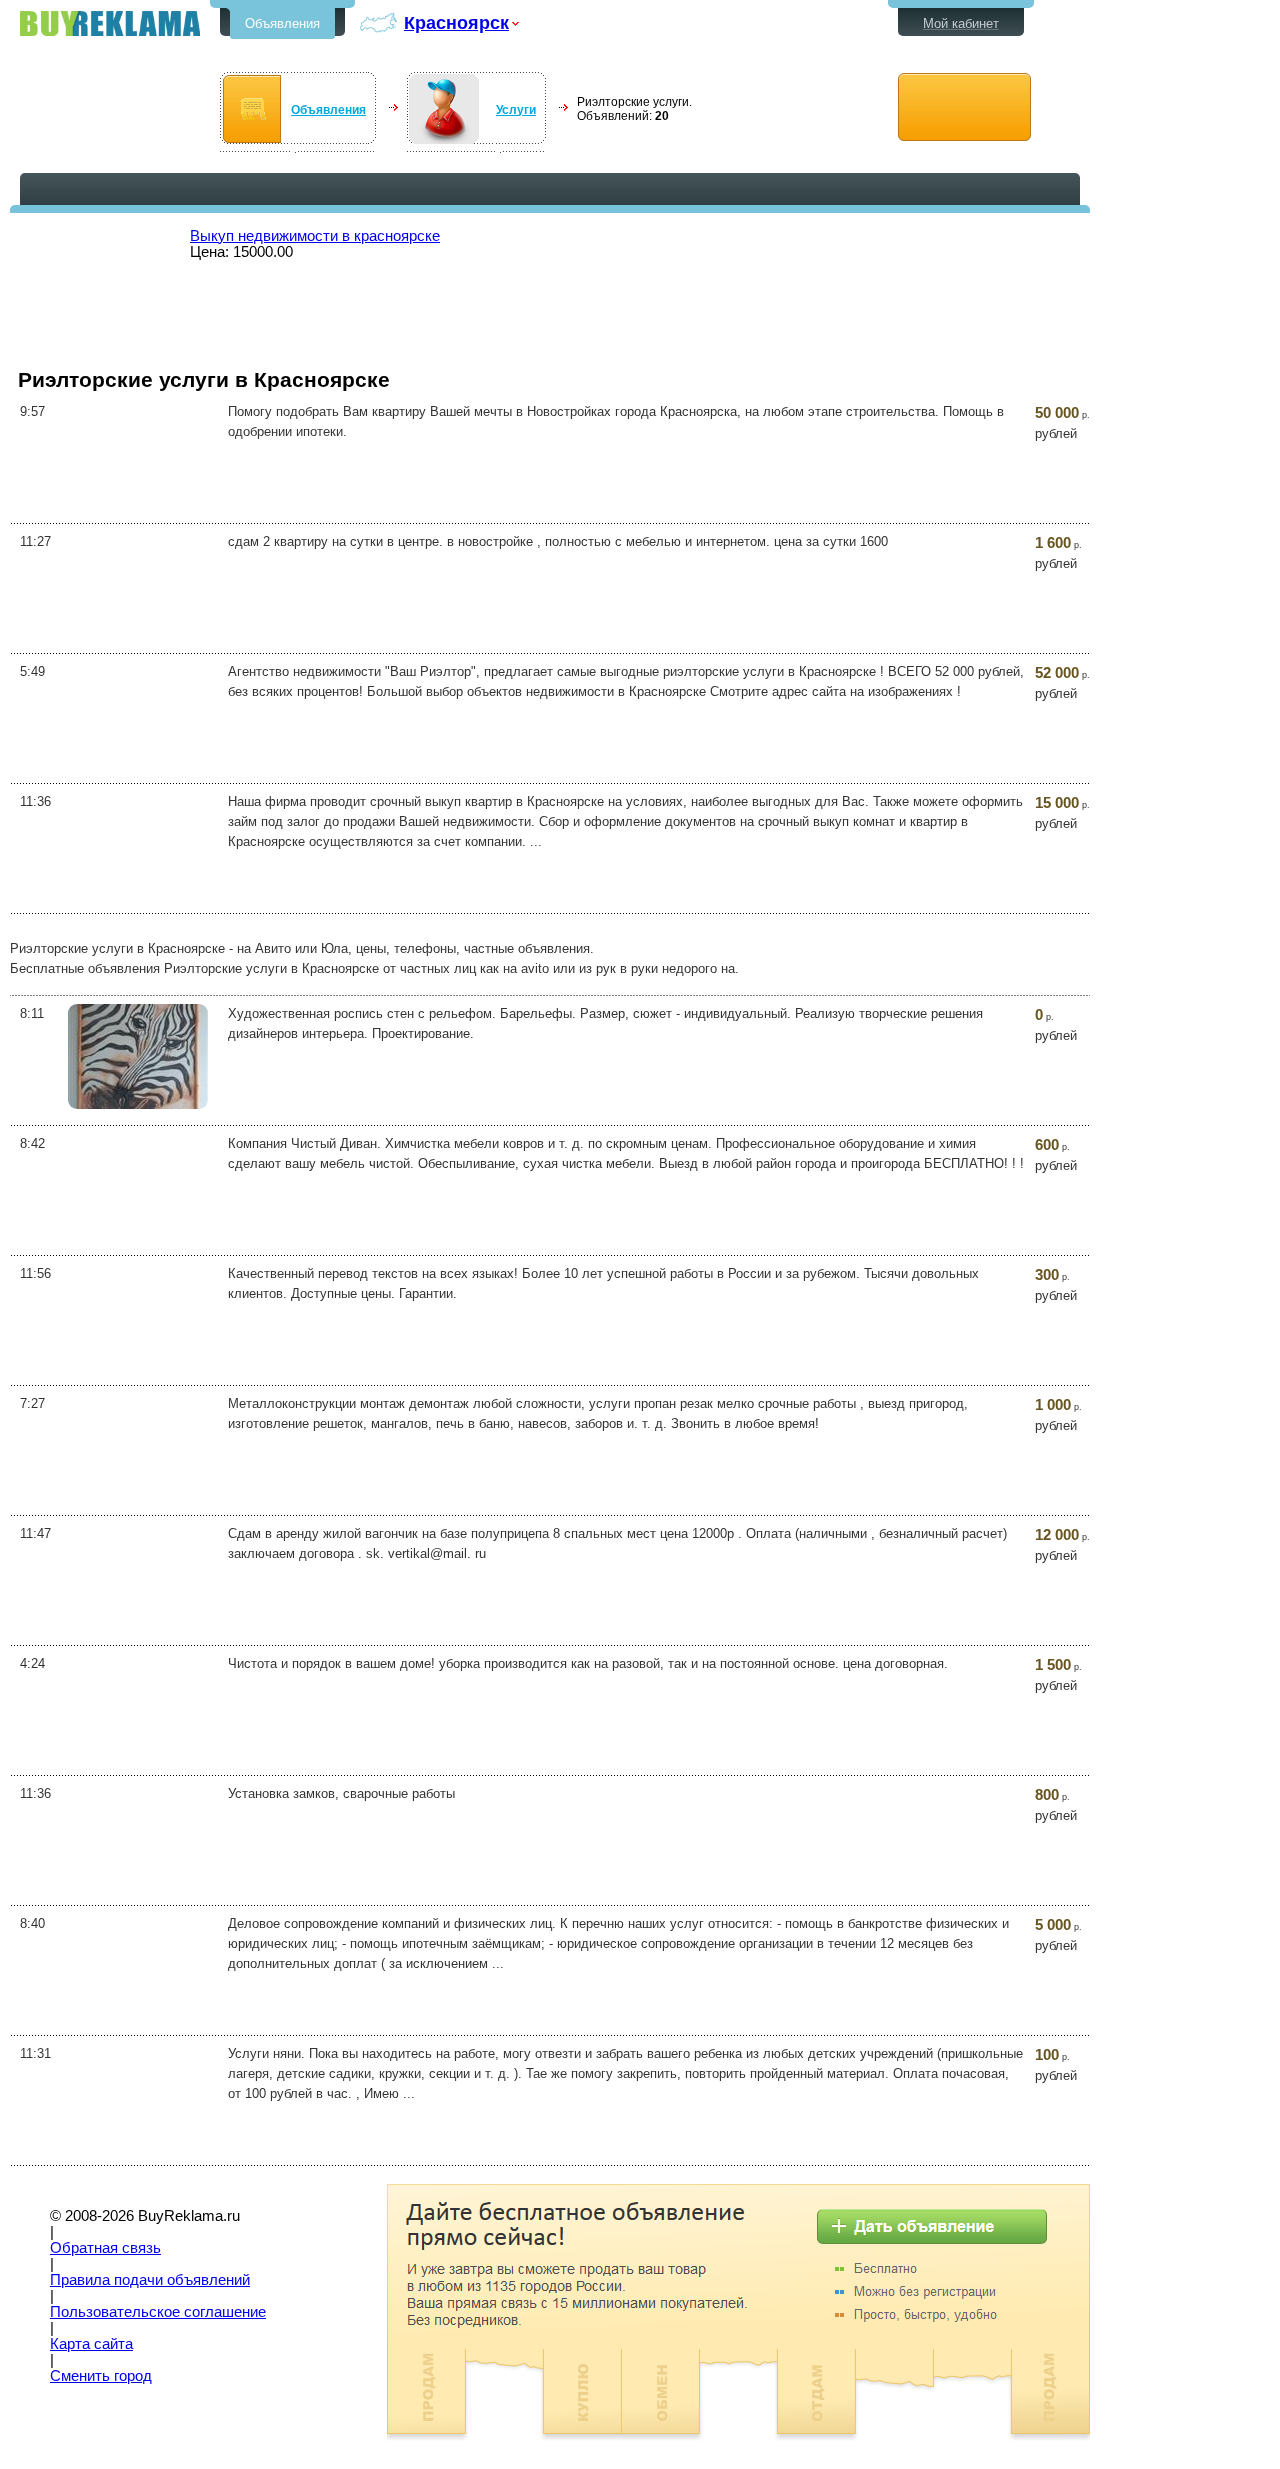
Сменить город (101, 2376)
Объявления (282, 23)
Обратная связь (105, 2248)
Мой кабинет (961, 23)
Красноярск (456, 22)
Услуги (516, 110)
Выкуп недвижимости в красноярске (315, 236)
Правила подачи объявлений (150, 2280)
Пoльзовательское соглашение (158, 2312)
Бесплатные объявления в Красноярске (110, 23)
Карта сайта (91, 2344)
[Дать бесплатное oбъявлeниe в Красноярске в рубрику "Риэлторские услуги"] (964, 107)
